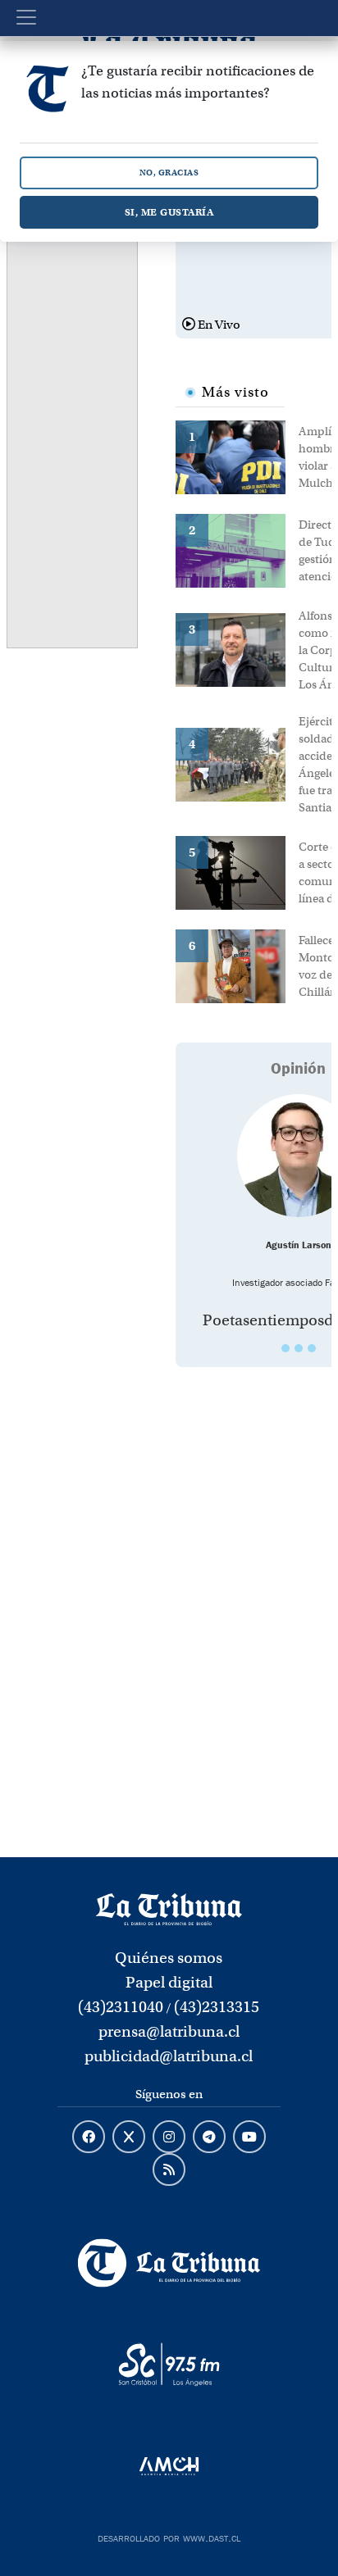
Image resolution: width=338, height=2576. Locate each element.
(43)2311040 (121, 2007)
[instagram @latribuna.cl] (169, 2138)
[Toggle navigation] (26, 17)
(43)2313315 (217, 2007)
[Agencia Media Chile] (169, 2466)
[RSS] (169, 2170)
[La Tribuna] (169, 2263)
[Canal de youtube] (249, 2138)
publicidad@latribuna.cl (169, 2056)
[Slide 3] (312, 1348)
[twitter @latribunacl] (129, 2138)
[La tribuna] (169, 1908)
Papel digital (169, 1982)
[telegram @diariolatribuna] (209, 2138)
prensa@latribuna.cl (169, 2031)
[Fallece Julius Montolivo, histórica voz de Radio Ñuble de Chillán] (237, 965)
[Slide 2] (299, 1348)
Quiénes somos (169, 1958)
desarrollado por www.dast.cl (169, 2537)
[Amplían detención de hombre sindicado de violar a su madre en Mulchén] (237, 456)
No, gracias (169, 173)
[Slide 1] (285, 1348)
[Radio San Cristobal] (169, 2365)
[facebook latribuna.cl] (89, 2138)
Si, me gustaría (169, 212)
